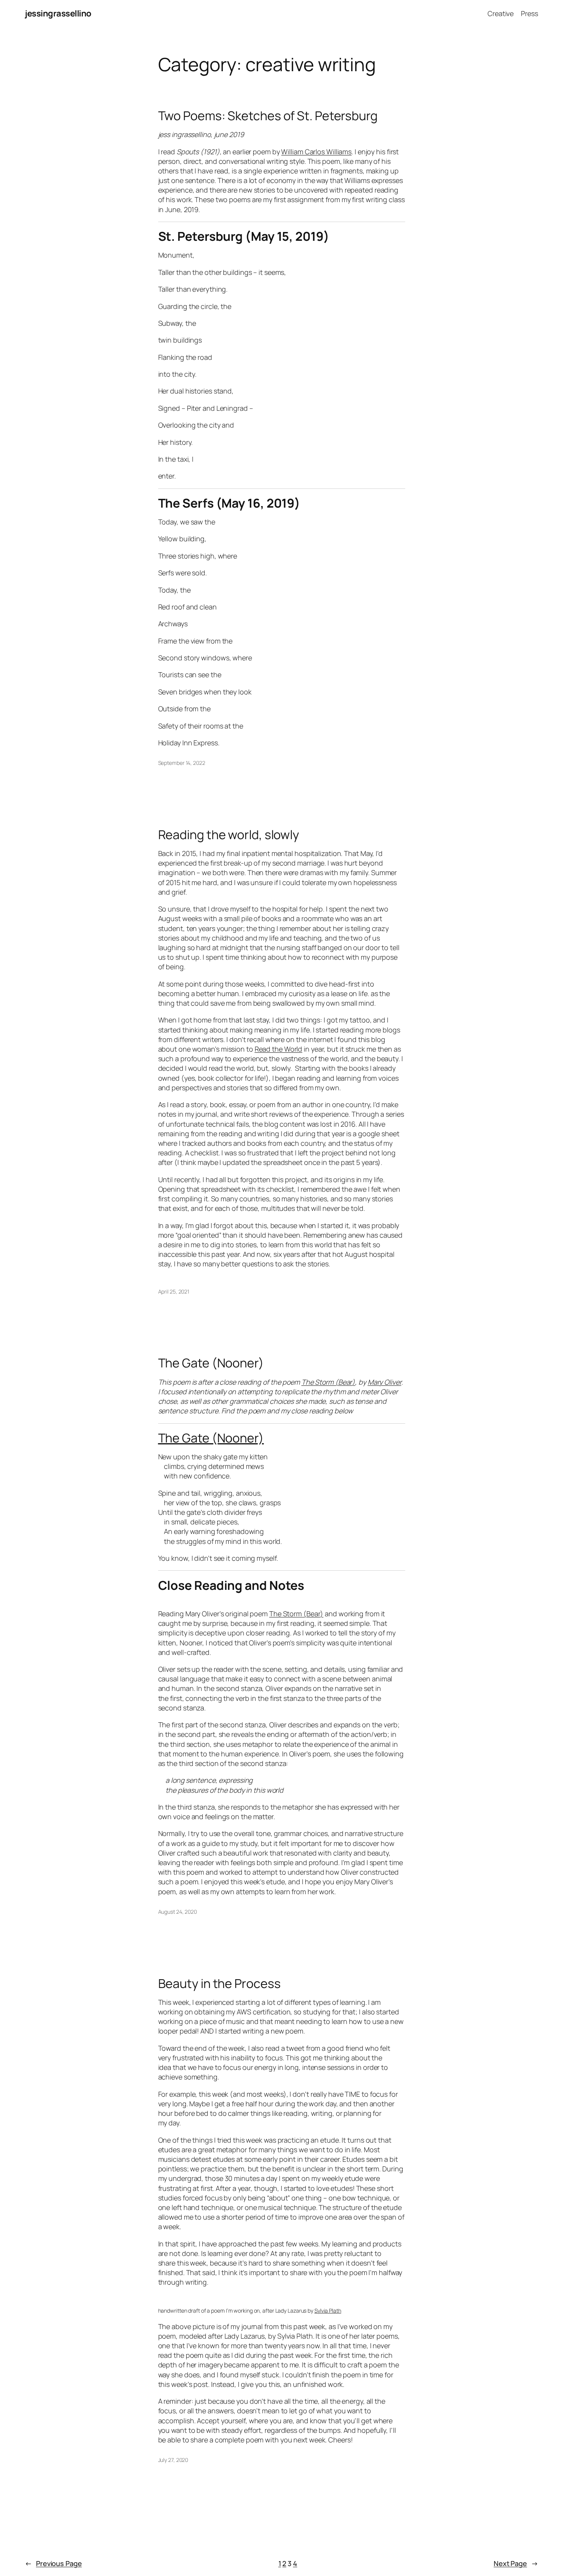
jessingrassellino (58, 13)
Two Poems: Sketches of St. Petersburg (268, 116)
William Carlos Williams (316, 152)
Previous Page (53, 2563)
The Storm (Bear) (328, 1382)
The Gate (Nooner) (211, 1363)
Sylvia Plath (328, 2311)
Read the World (279, 1049)
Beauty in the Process (219, 1983)
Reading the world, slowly (229, 835)
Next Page (516, 2563)
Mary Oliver (385, 1382)
